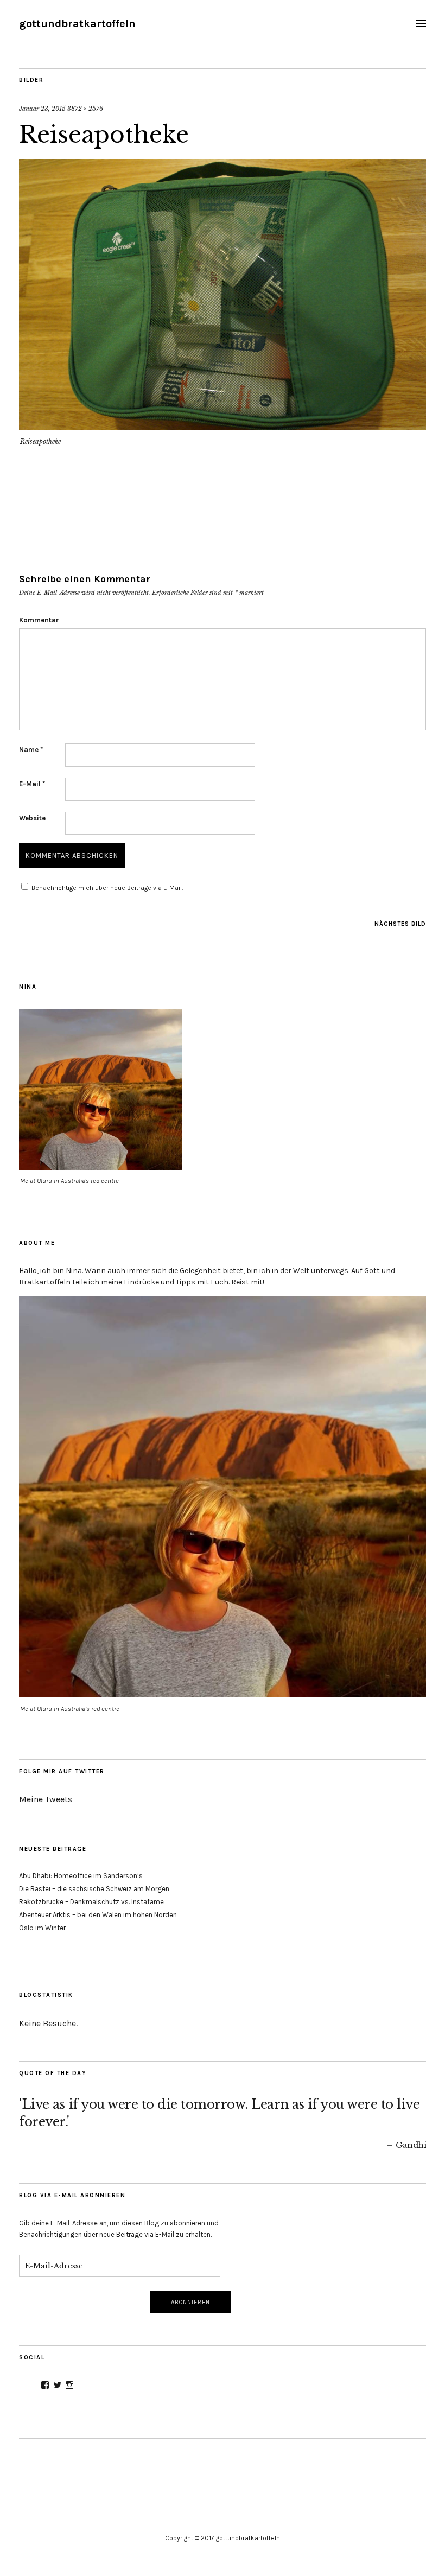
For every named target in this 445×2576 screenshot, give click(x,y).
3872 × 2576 (85, 109)
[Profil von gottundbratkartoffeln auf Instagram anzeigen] (69, 2385)
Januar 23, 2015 (42, 109)
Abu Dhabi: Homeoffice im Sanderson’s (81, 1876)
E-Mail (32, 784)
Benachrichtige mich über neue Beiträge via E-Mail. (107, 888)
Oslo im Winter (42, 1928)
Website (32, 818)
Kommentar (39, 620)
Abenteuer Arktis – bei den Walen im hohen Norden (98, 1915)
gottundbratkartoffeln (77, 24)
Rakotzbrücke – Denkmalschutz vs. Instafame (91, 1902)
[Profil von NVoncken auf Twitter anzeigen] (58, 2385)
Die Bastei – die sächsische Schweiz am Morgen (94, 1889)
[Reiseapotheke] (223, 427)
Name (31, 750)
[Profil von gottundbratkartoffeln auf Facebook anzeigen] (45, 2385)
